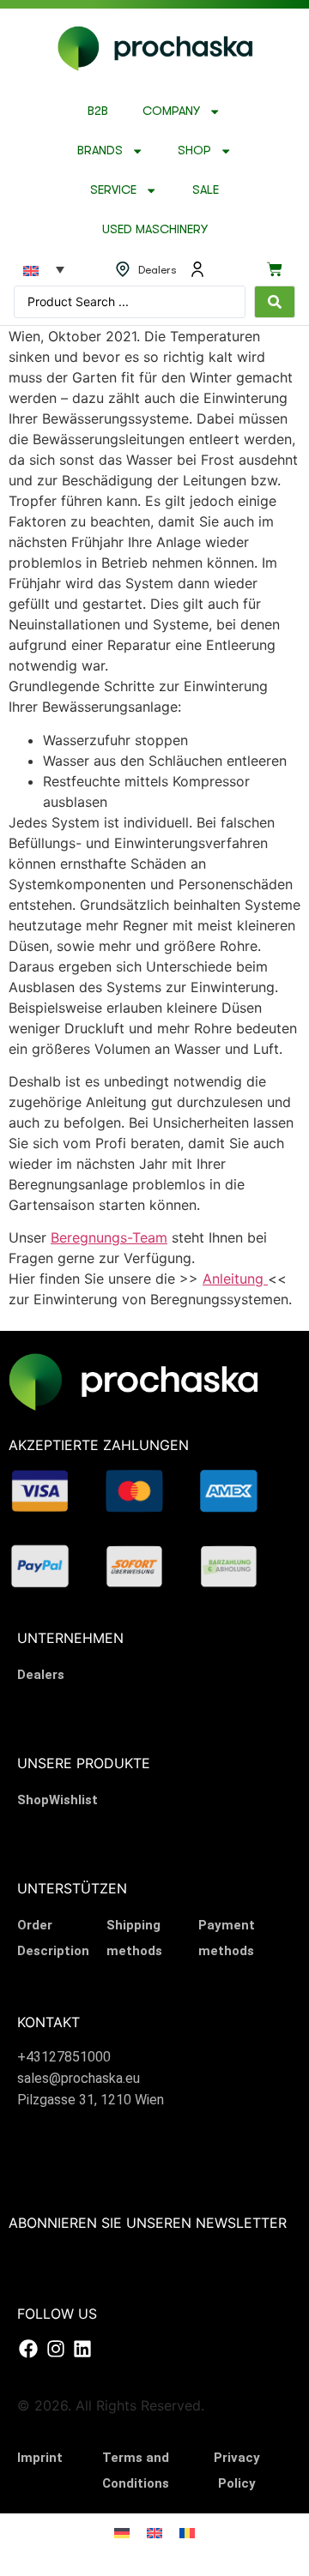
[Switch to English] (154, 2532)
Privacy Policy (237, 2471)
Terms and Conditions (136, 2471)
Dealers (41, 1675)
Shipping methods (134, 1938)
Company (171, 111)
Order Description (53, 1938)
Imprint (40, 2458)
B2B (98, 111)
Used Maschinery (155, 229)
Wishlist (73, 1800)
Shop (194, 150)
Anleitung (235, 1279)
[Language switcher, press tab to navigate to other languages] (44, 269)
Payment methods (227, 1938)
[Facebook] (28, 2349)
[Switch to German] (122, 2532)
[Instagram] (55, 2349)
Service (113, 190)
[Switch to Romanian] (187, 2532)
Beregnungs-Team (109, 1237)
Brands (100, 150)
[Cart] (275, 269)
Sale (206, 190)
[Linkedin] (82, 2349)
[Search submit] (275, 302)
